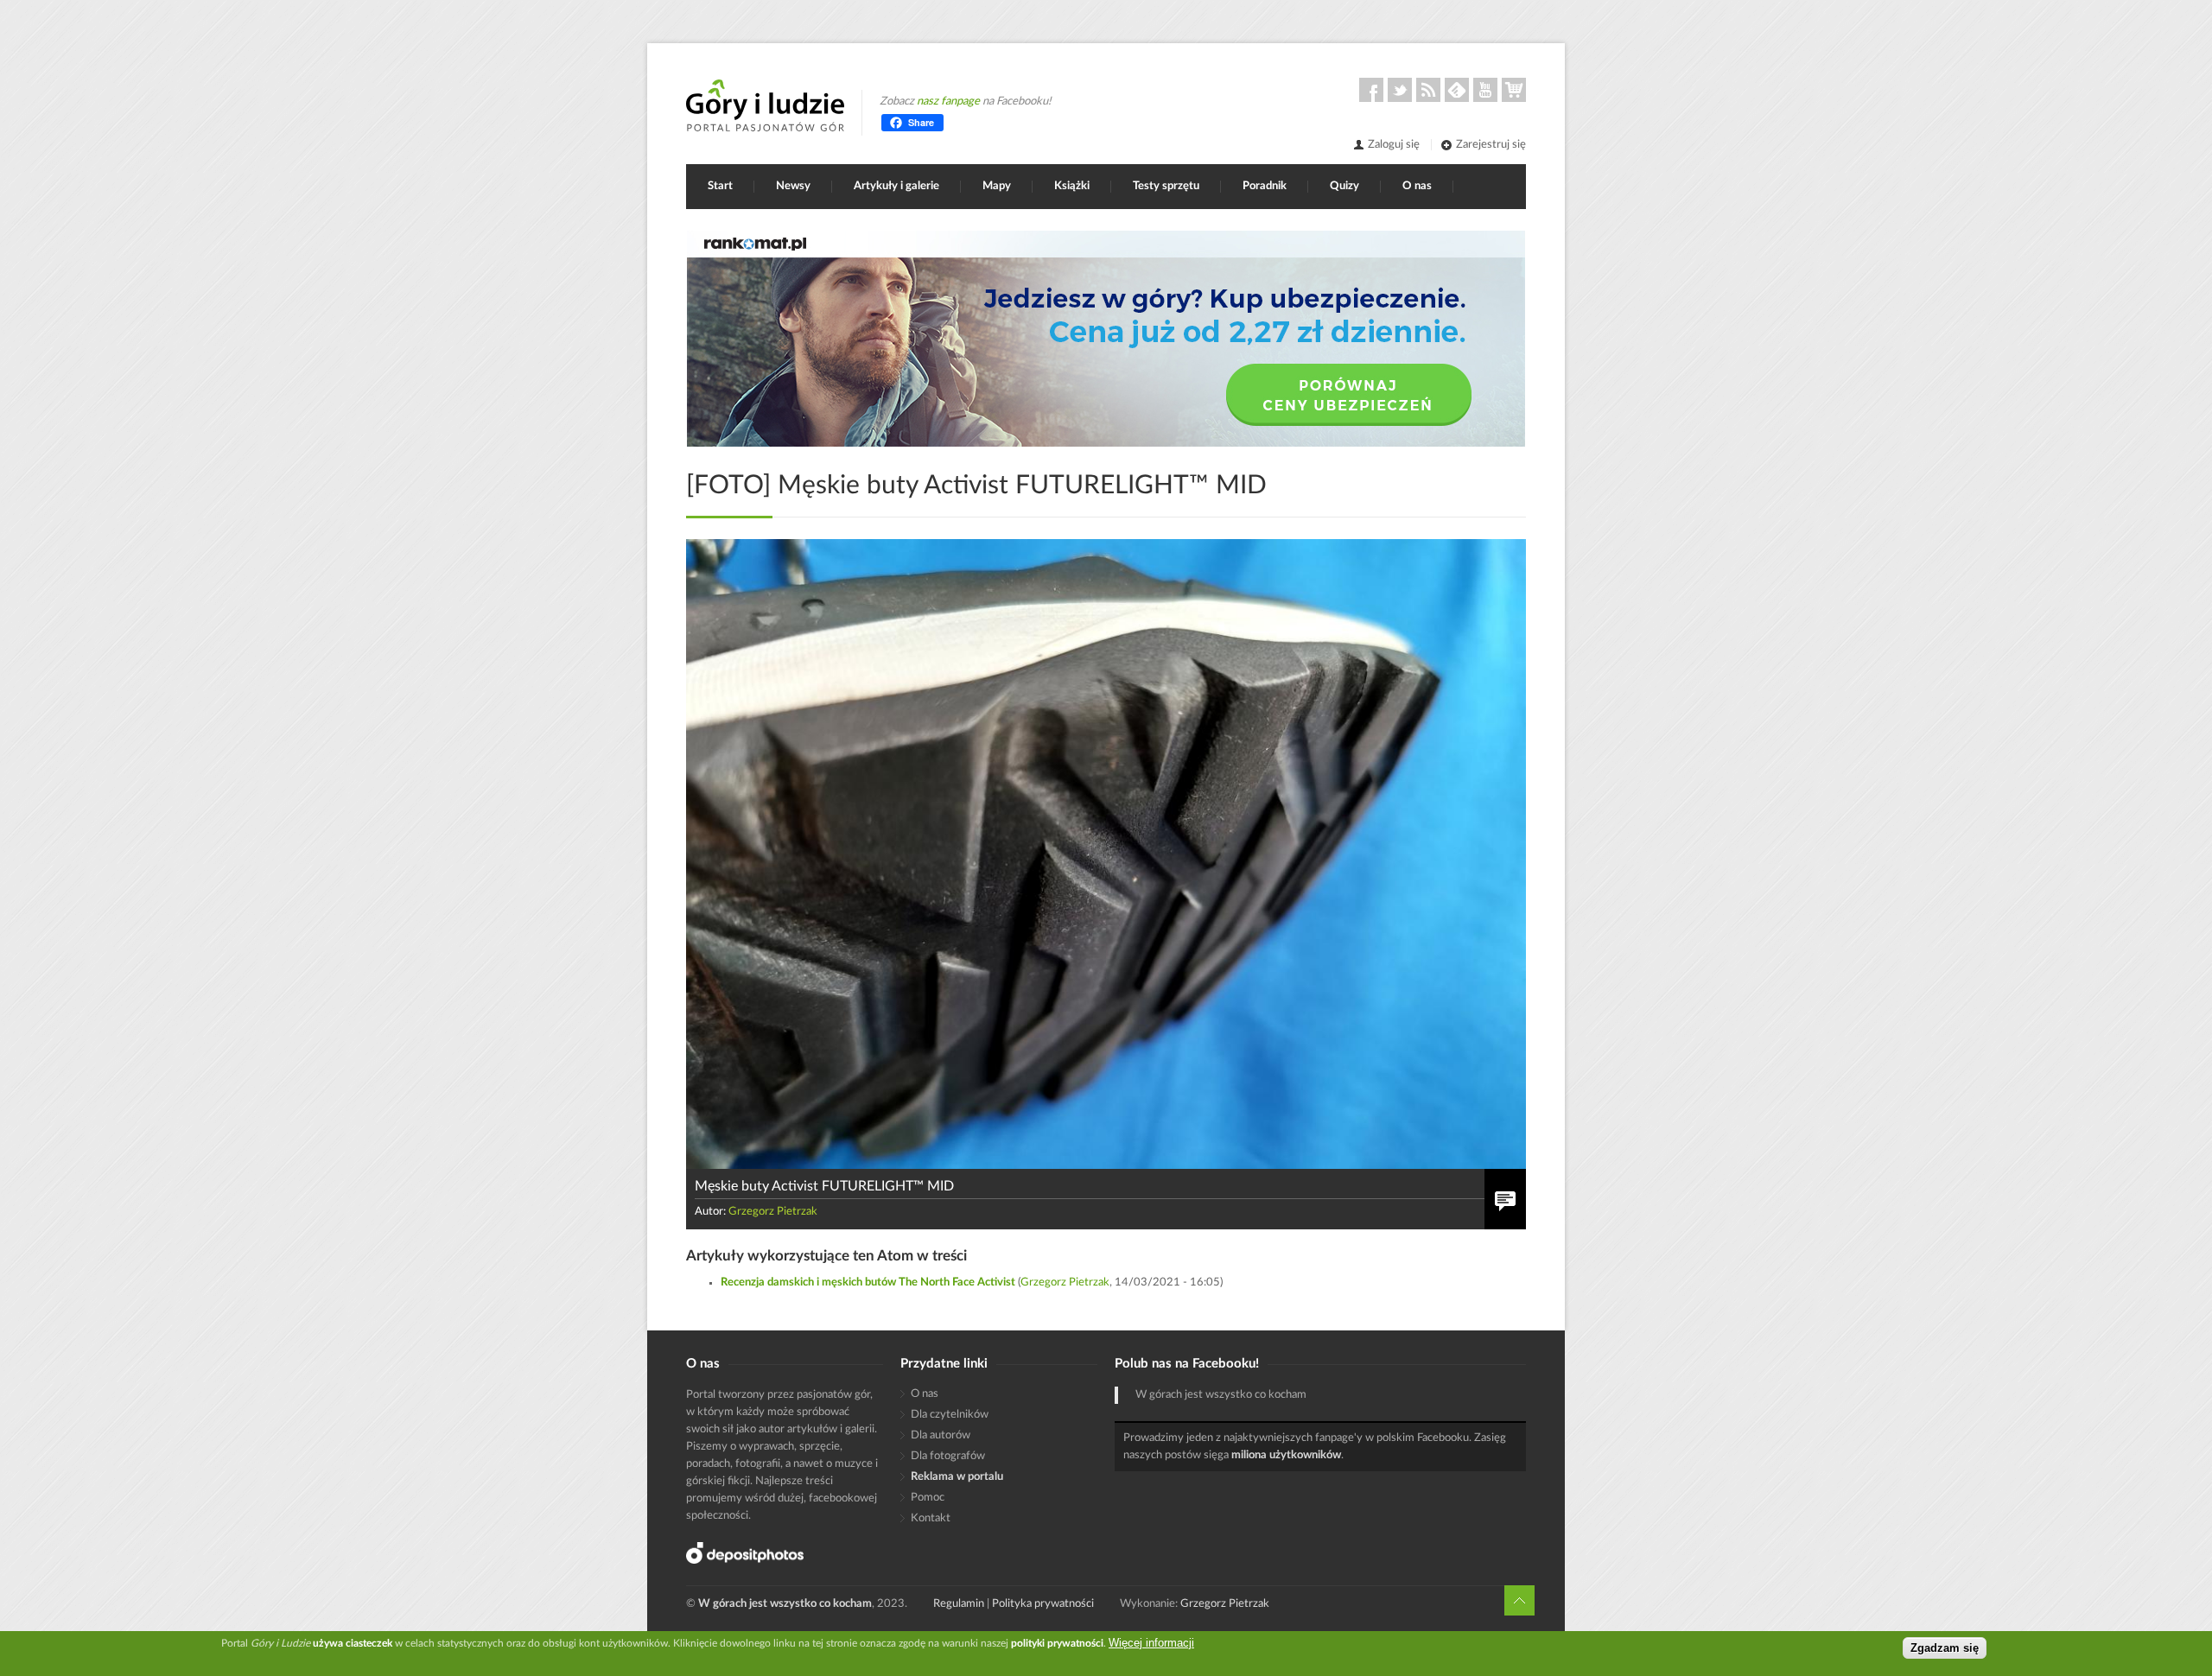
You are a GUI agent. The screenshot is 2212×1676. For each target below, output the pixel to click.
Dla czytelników (950, 1415)
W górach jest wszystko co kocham (1221, 1395)
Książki (1072, 186)
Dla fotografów (948, 1456)
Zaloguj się (1394, 145)
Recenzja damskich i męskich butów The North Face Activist (868, 1282)
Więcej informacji (1151, 1643)
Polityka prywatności (1043, 1604)
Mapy (997, 186)
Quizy (1344, 186)
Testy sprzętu (1166, 186)
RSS (1428, 90)
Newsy (793, 186)
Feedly (1457, 90)
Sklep (1514, 90)
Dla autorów (941, 1435)
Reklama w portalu (957, 1477)
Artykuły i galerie (896, 186)
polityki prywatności (1057, 1643)
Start (720, 186)
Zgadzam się (1945, 1648)
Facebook (1371, 90)
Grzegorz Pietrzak (773, 1212)
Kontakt (931, 1518)
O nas (1417, 186)
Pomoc (928, 1498)
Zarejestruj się (1491, 145)
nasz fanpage (948, 102)
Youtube (1485, 90)
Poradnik (1265, 186)
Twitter (1400, 90)
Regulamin (959, 1604)
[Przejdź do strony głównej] (765, 105)
